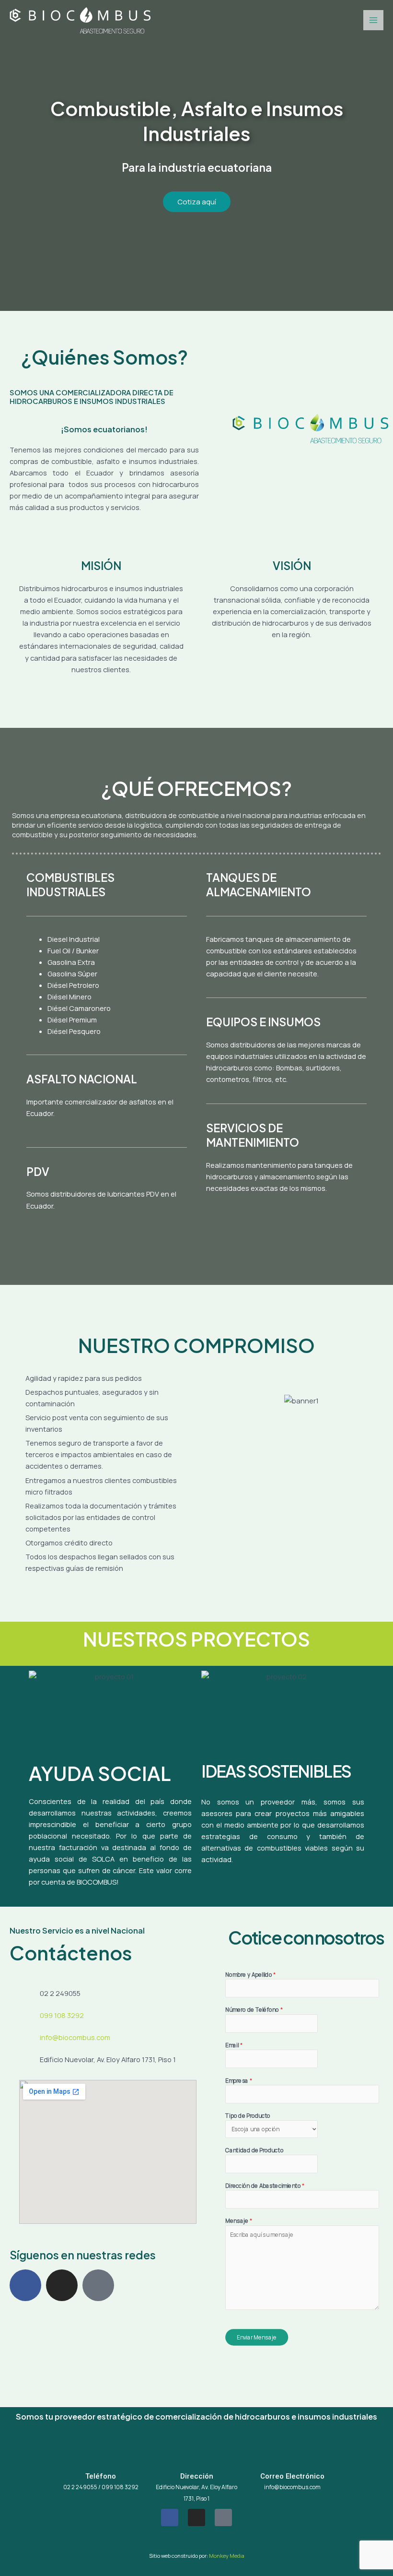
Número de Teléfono (254, 2010)
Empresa (239, 2080)
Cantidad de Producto (254, 2150)
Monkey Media (227, 2556)
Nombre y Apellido (251, 1974)
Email (234, 2045)
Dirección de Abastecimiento (265, 2185)
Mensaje (239, 2221)
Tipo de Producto (248, 2116)
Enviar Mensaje (257, 2337)
